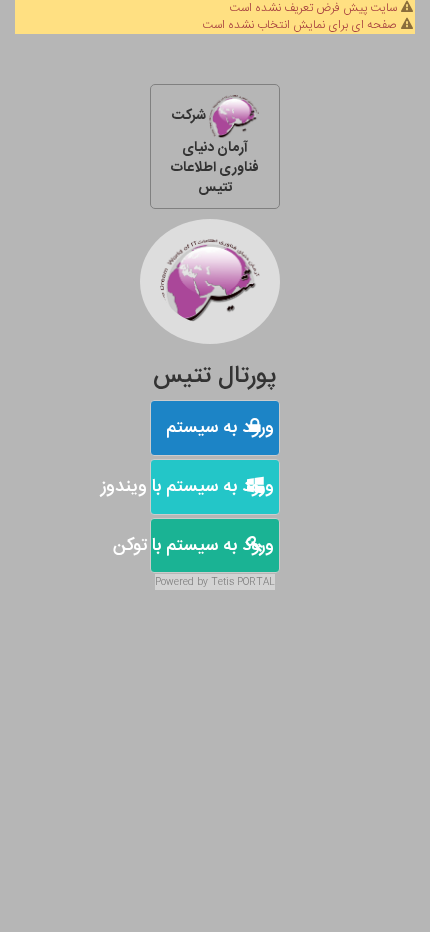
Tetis (222, 582)
